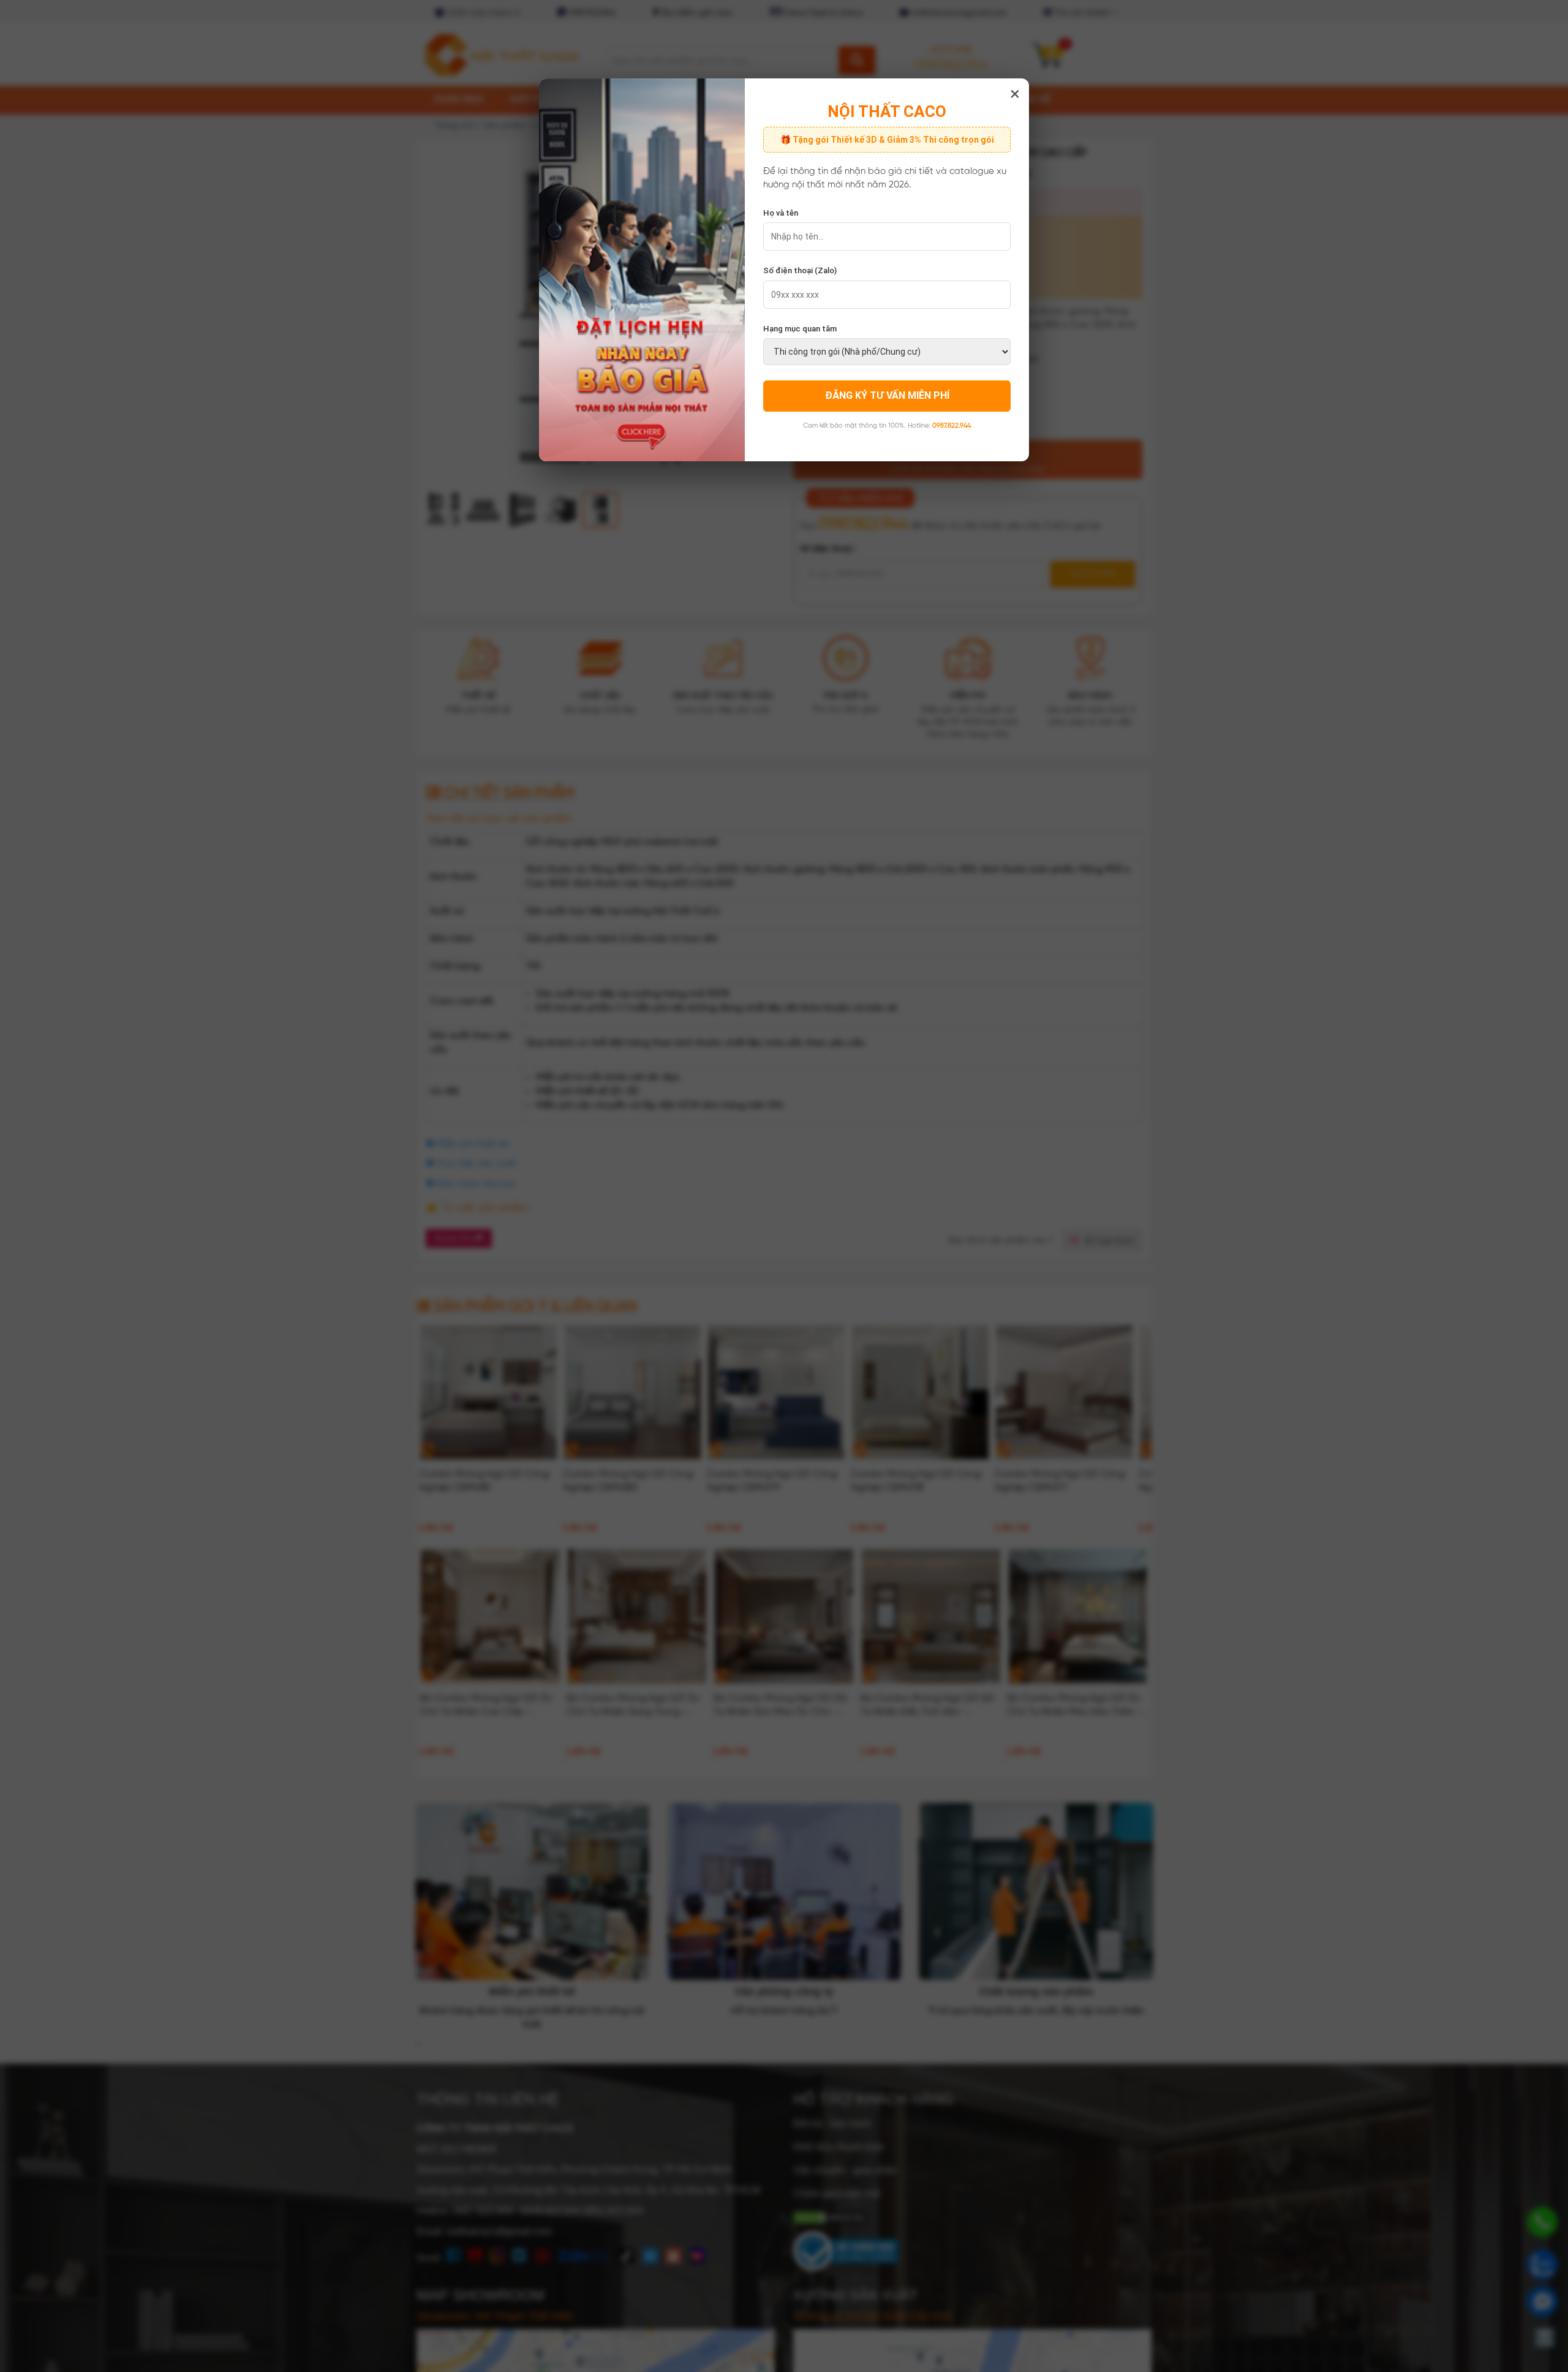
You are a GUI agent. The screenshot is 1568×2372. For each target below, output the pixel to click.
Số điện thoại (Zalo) (800, 270)
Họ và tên (781, 213)
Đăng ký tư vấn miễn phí (887, 395)
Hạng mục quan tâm (800, 329)
